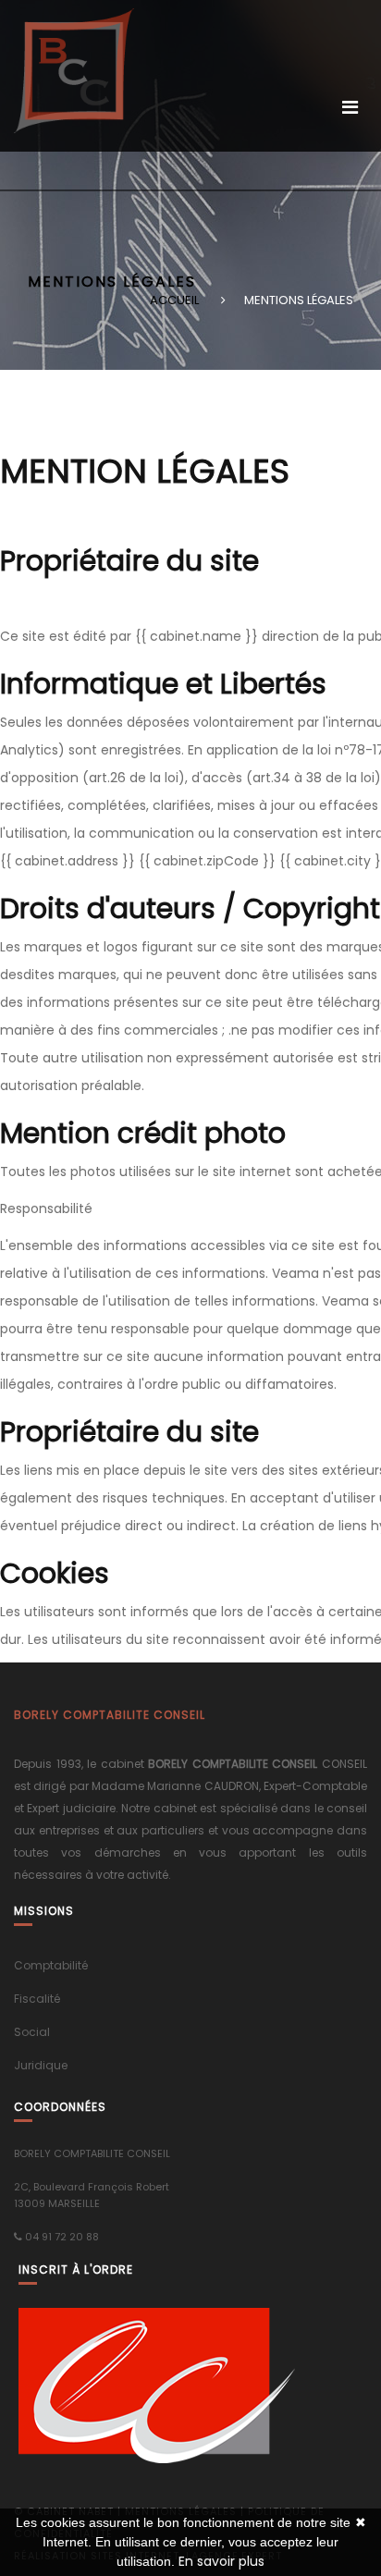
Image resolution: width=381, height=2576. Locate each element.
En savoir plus (221, 2561)
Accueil (174, 300)
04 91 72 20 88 (62, 2237)
